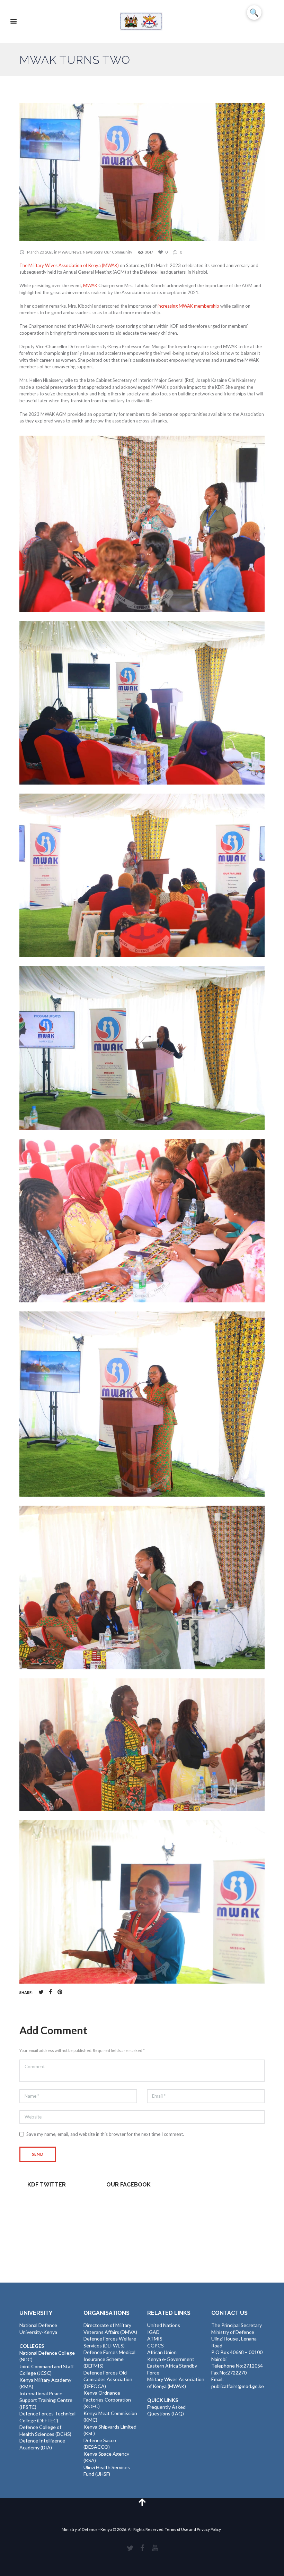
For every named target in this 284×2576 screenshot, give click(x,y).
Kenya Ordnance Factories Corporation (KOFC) (107, 2399)
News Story (93, 252)
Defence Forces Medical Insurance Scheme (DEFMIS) (109, 2359)
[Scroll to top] (142, 2502)
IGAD (153, 2332)
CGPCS (156, 2346)
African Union (162, 2352)
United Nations (164, 2325)
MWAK (64, 252)
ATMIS (155, 2339)
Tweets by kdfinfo (47, 2201)
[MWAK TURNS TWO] (142, 172)
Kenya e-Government (171, 2359)
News (76, 252)
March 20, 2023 (40, 252)
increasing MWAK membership (188, 306)
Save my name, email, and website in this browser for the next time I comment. (105, 2134)
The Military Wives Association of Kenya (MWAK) (69, 265)
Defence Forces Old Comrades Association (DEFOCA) (108, 2379)
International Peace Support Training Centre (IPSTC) (46, 2400)
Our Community (118, 252)
